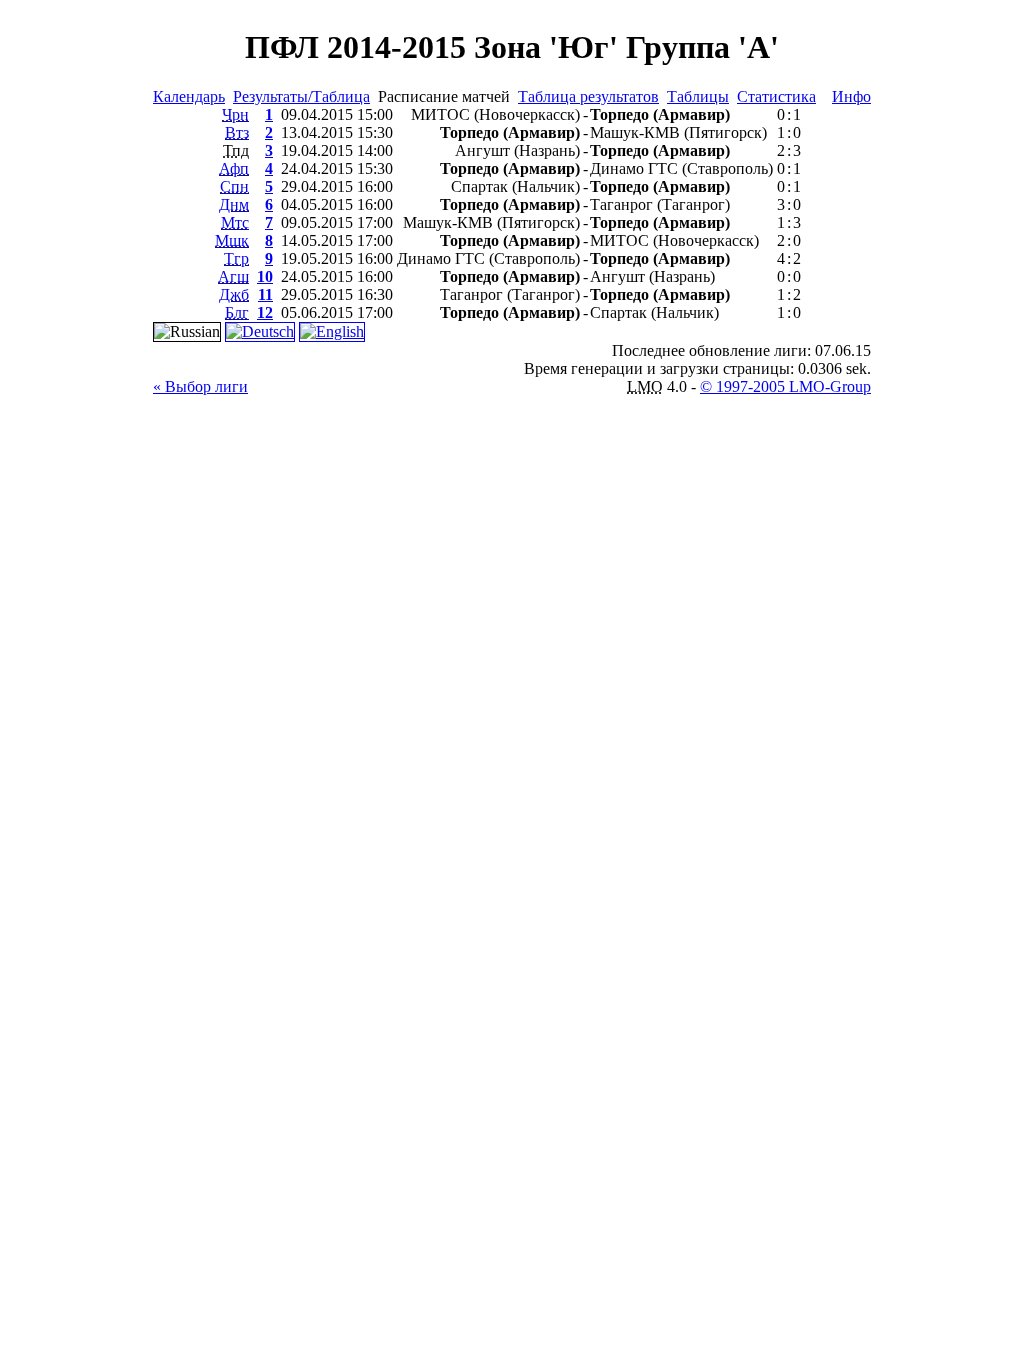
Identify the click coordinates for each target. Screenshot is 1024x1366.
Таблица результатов (588, 96)
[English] (332, 331)
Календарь (189, 96)
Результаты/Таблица (301, 96)
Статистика (776, 96)
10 (265, 276)
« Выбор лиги (200, 386)
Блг (237, 312)
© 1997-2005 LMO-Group (785, 386)
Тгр (236, 258)
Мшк (232, 240)
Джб (234, 294)
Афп (234, 168)
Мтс (235, 222)
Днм (234, 204)
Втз (237, 132)
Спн (234, 186)
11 (265, 294)
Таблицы (698, 96)
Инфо (851, 96)
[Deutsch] (260, 331)
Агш (233, 276)
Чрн (235, 114)
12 (265, 312)
